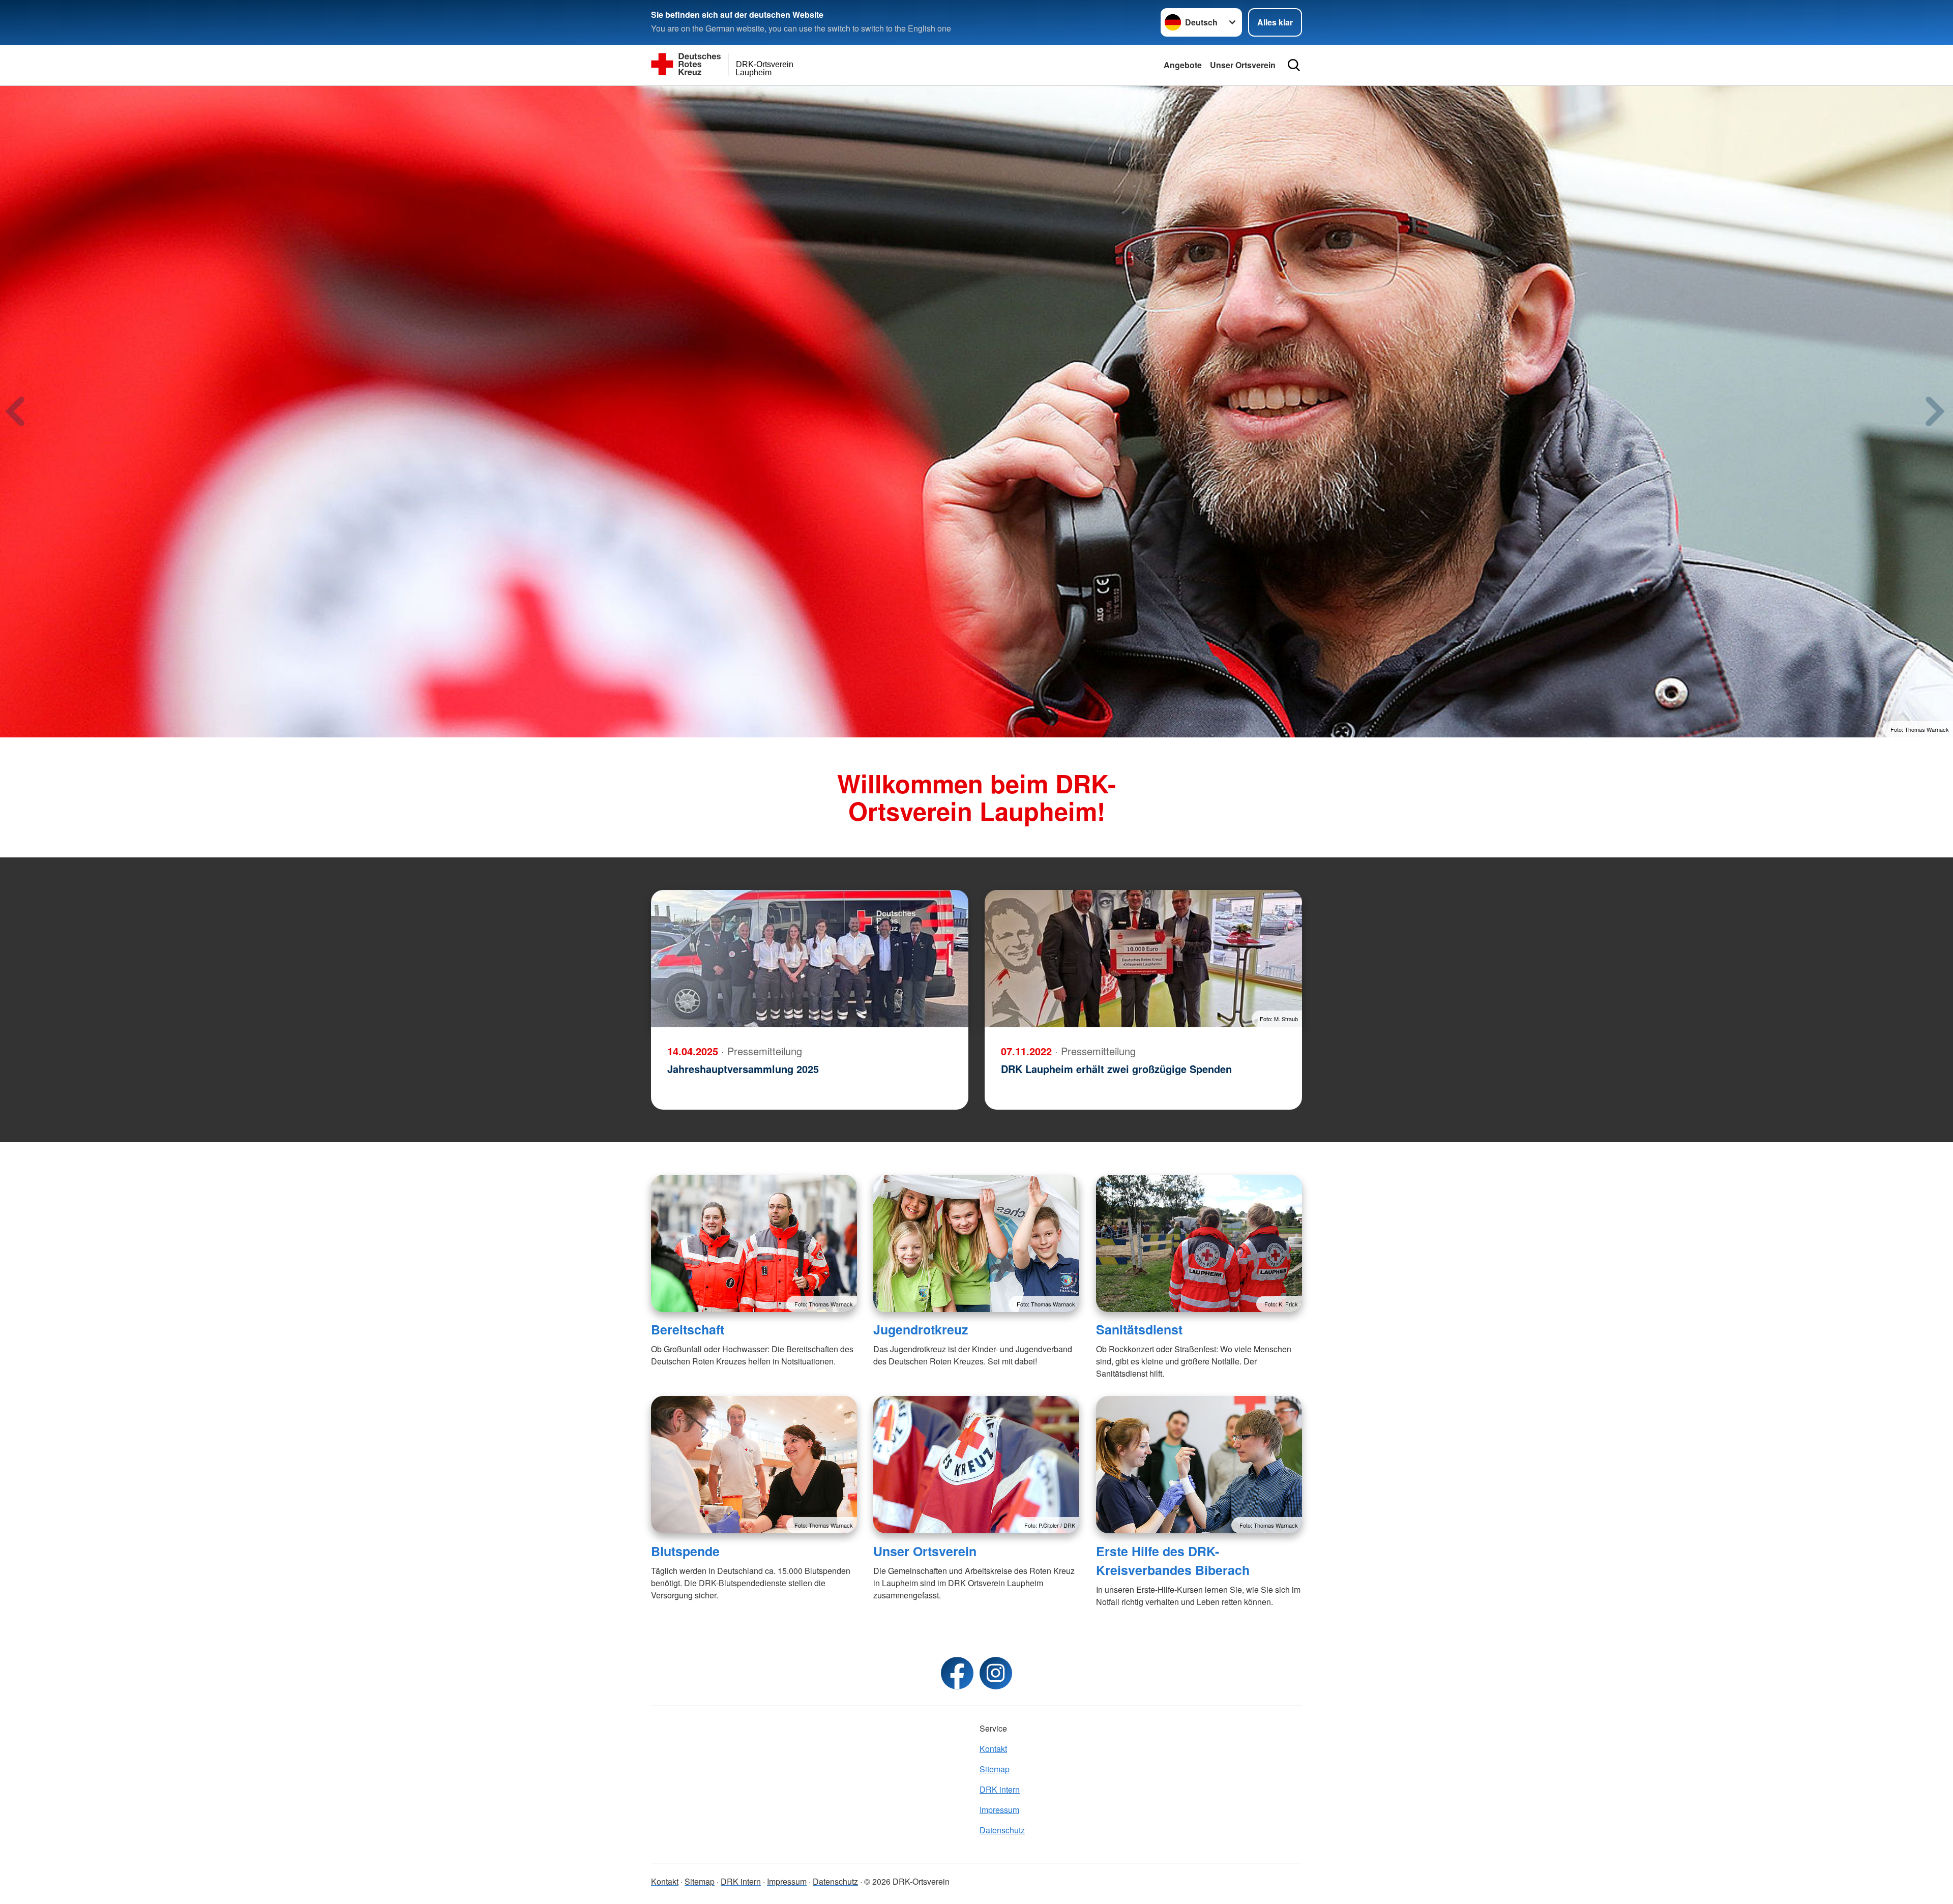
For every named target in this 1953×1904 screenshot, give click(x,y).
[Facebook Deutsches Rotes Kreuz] (957, 1673)
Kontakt (993, 1749)
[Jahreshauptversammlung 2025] (810, 959)
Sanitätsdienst (1139, 1329)
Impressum (999, 1810)
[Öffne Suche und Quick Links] (1294, 65)
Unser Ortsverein (1243, 65)
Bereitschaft (688, 1329)
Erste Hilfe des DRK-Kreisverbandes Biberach (1173, 1560)
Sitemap (995, 1769)
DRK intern (1000, 1789)
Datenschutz (1002, 1830)
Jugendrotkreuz (921, 1329)
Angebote (1183, 65)
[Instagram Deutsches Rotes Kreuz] (996, 1673)
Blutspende (685, 1551)
